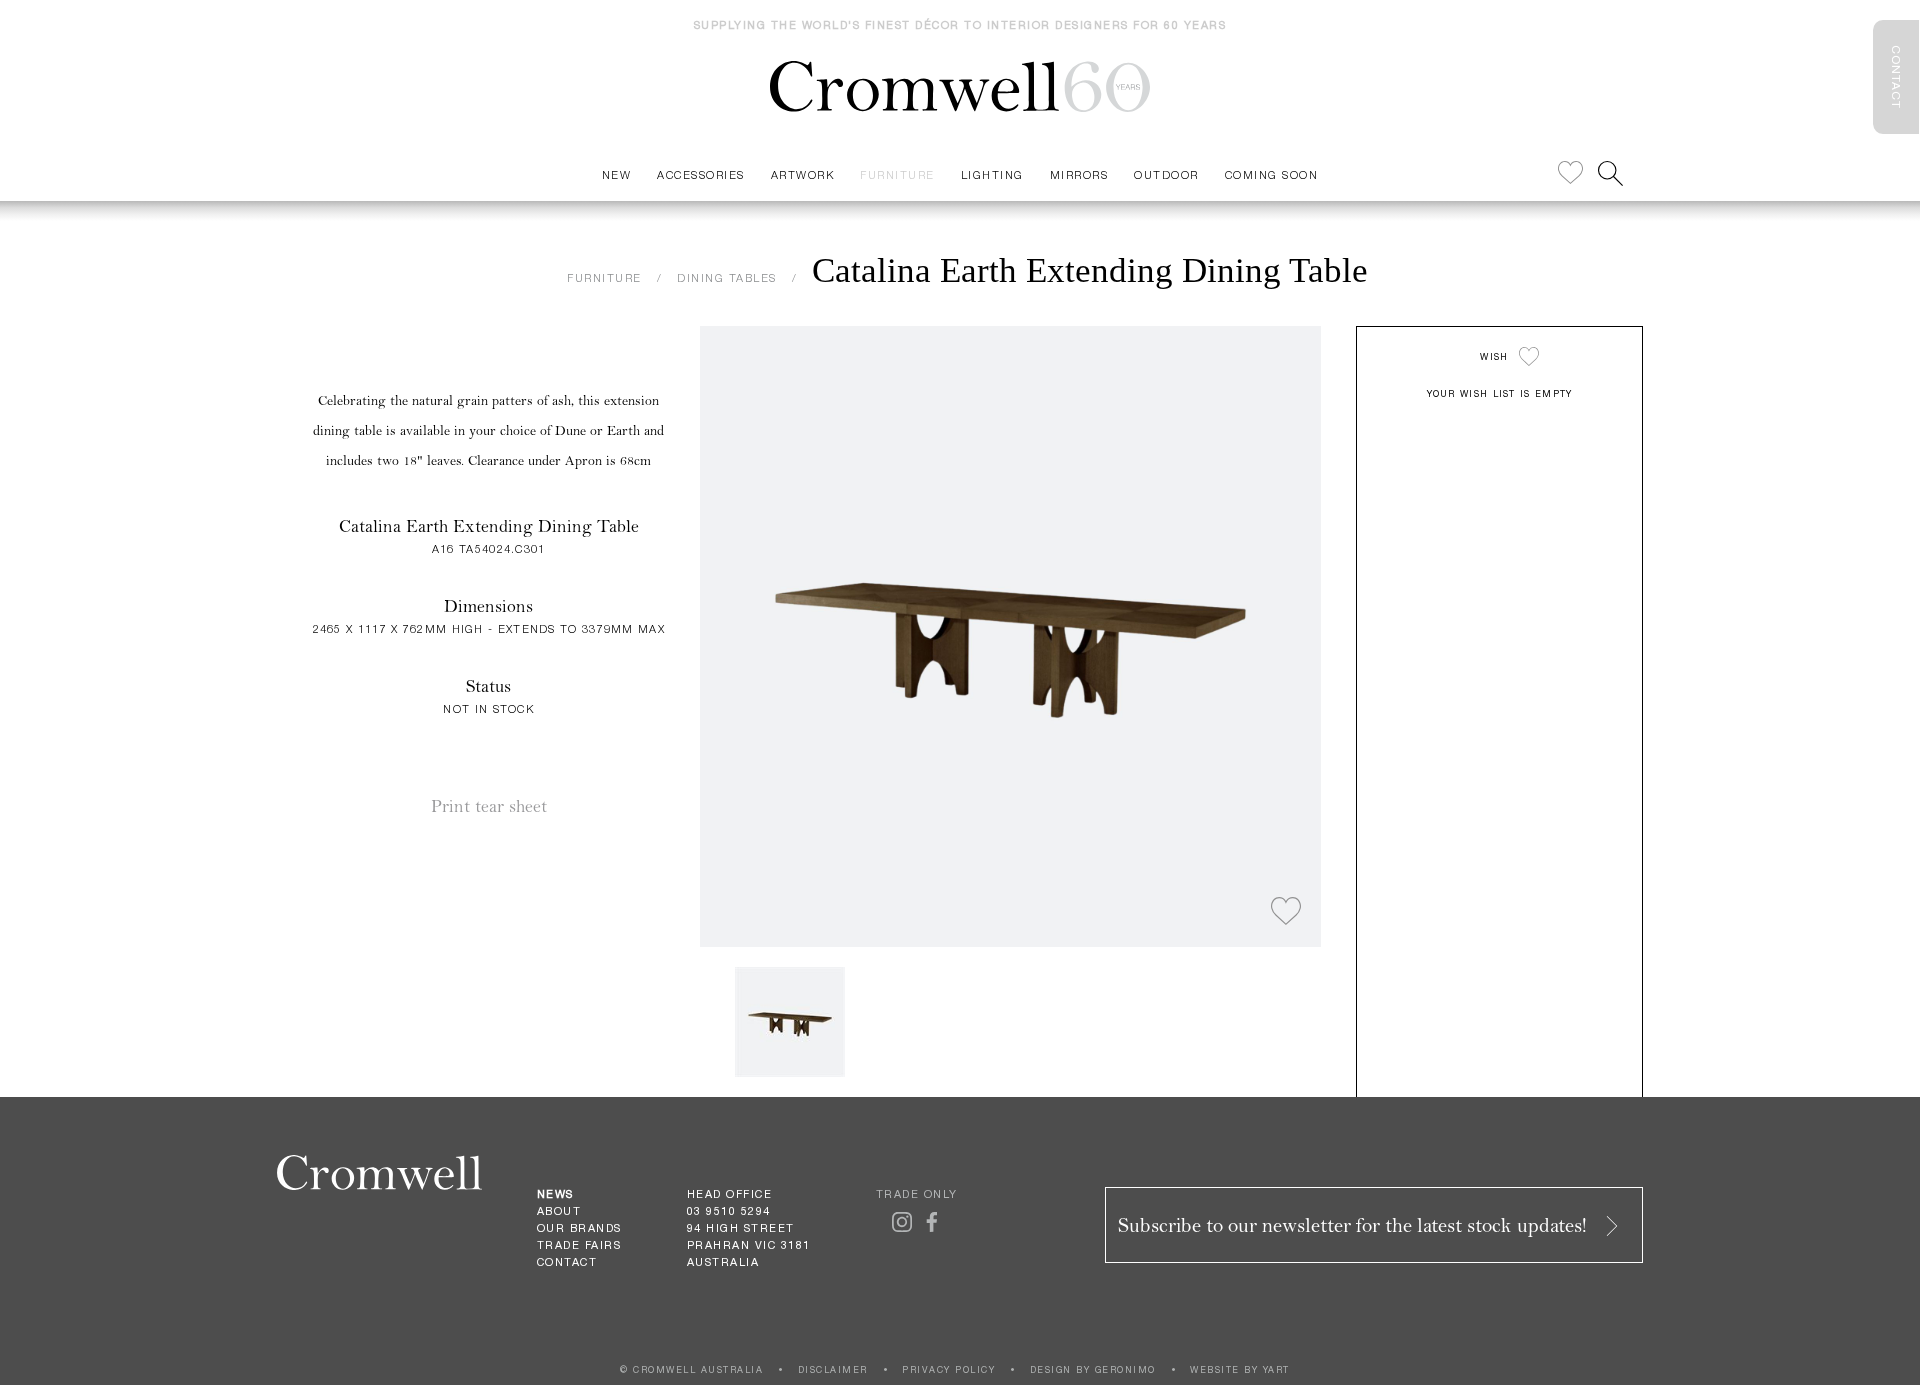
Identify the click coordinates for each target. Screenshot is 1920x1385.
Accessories (701, 174)
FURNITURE (604, 277)
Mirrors (1079, 174)
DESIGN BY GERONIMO (1093, 1369)
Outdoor (1166, 174)
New (617, 174)
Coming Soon (1272, 174)
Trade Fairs (579, 1245)
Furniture (897, 174)
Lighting (992, 174)
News (555, 1194)
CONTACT (1896, 77)
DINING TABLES (727, 277)
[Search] (1610, 173)
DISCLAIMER (833, 1369)
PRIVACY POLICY (948, 1369)
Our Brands (579, 1228)
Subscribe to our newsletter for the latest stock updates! (1355, 1225)
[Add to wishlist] (1286, 912)
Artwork (803, 174)
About (559, 1211)
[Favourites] (1570, 173)
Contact (567, 1262)
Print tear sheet (489, 806)
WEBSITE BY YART (1240, 1369)
